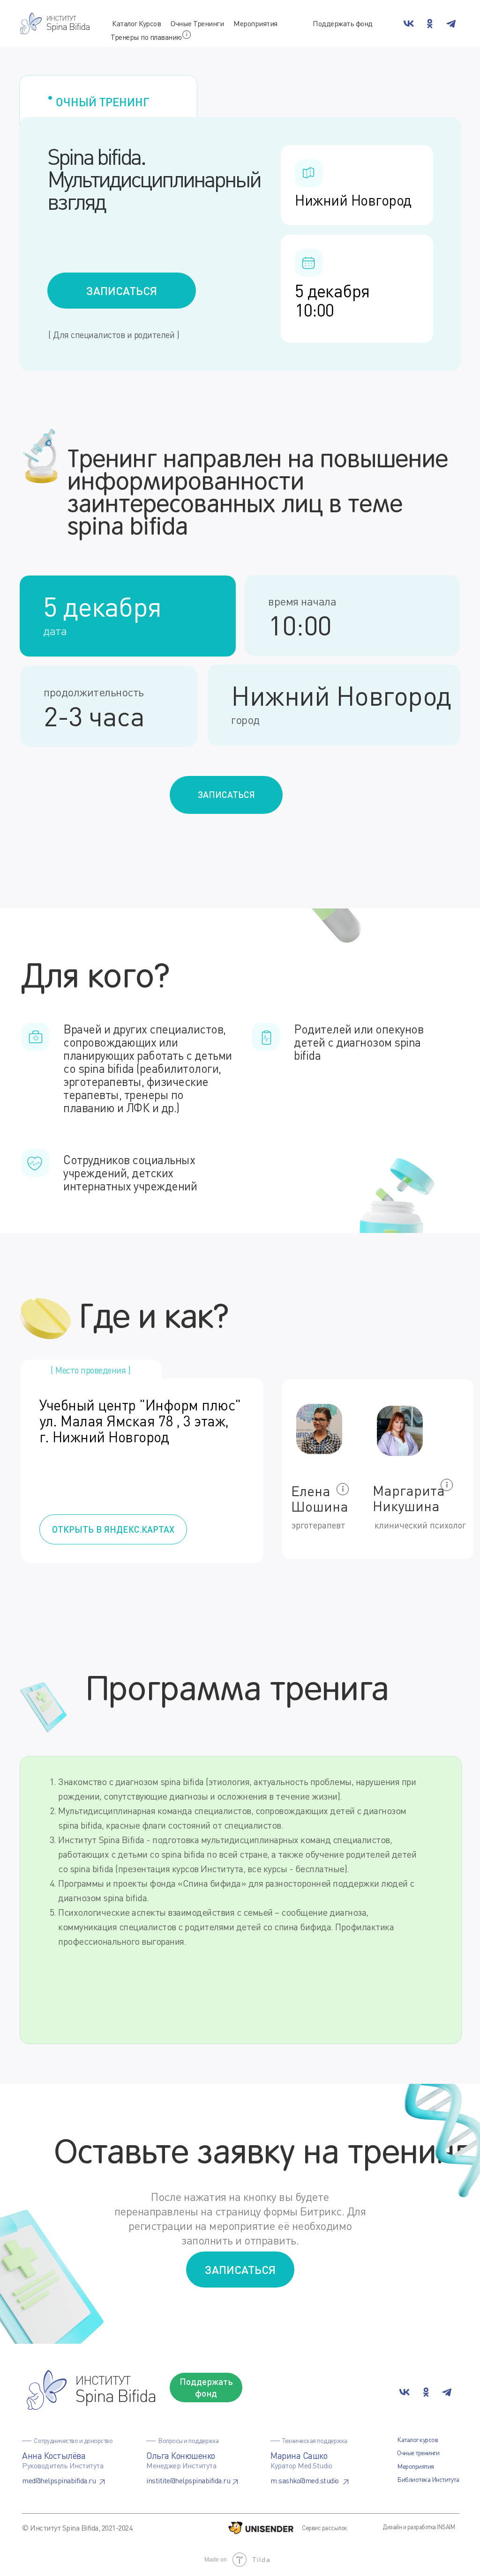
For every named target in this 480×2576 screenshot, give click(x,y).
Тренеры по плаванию (146, 37)
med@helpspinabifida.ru (59, 2480)
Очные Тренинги (197, 23)
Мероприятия (255, 23)
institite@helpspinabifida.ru (188, 2480)
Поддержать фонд (343, 23)
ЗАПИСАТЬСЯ (122, 291)
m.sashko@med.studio (305, 2480)
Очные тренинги (418, 2453)
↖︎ (103, 2482)
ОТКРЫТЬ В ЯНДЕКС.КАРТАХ (113, 1529)
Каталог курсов (417, 2439)
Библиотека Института (428, 2479)
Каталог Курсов (136, 23)
